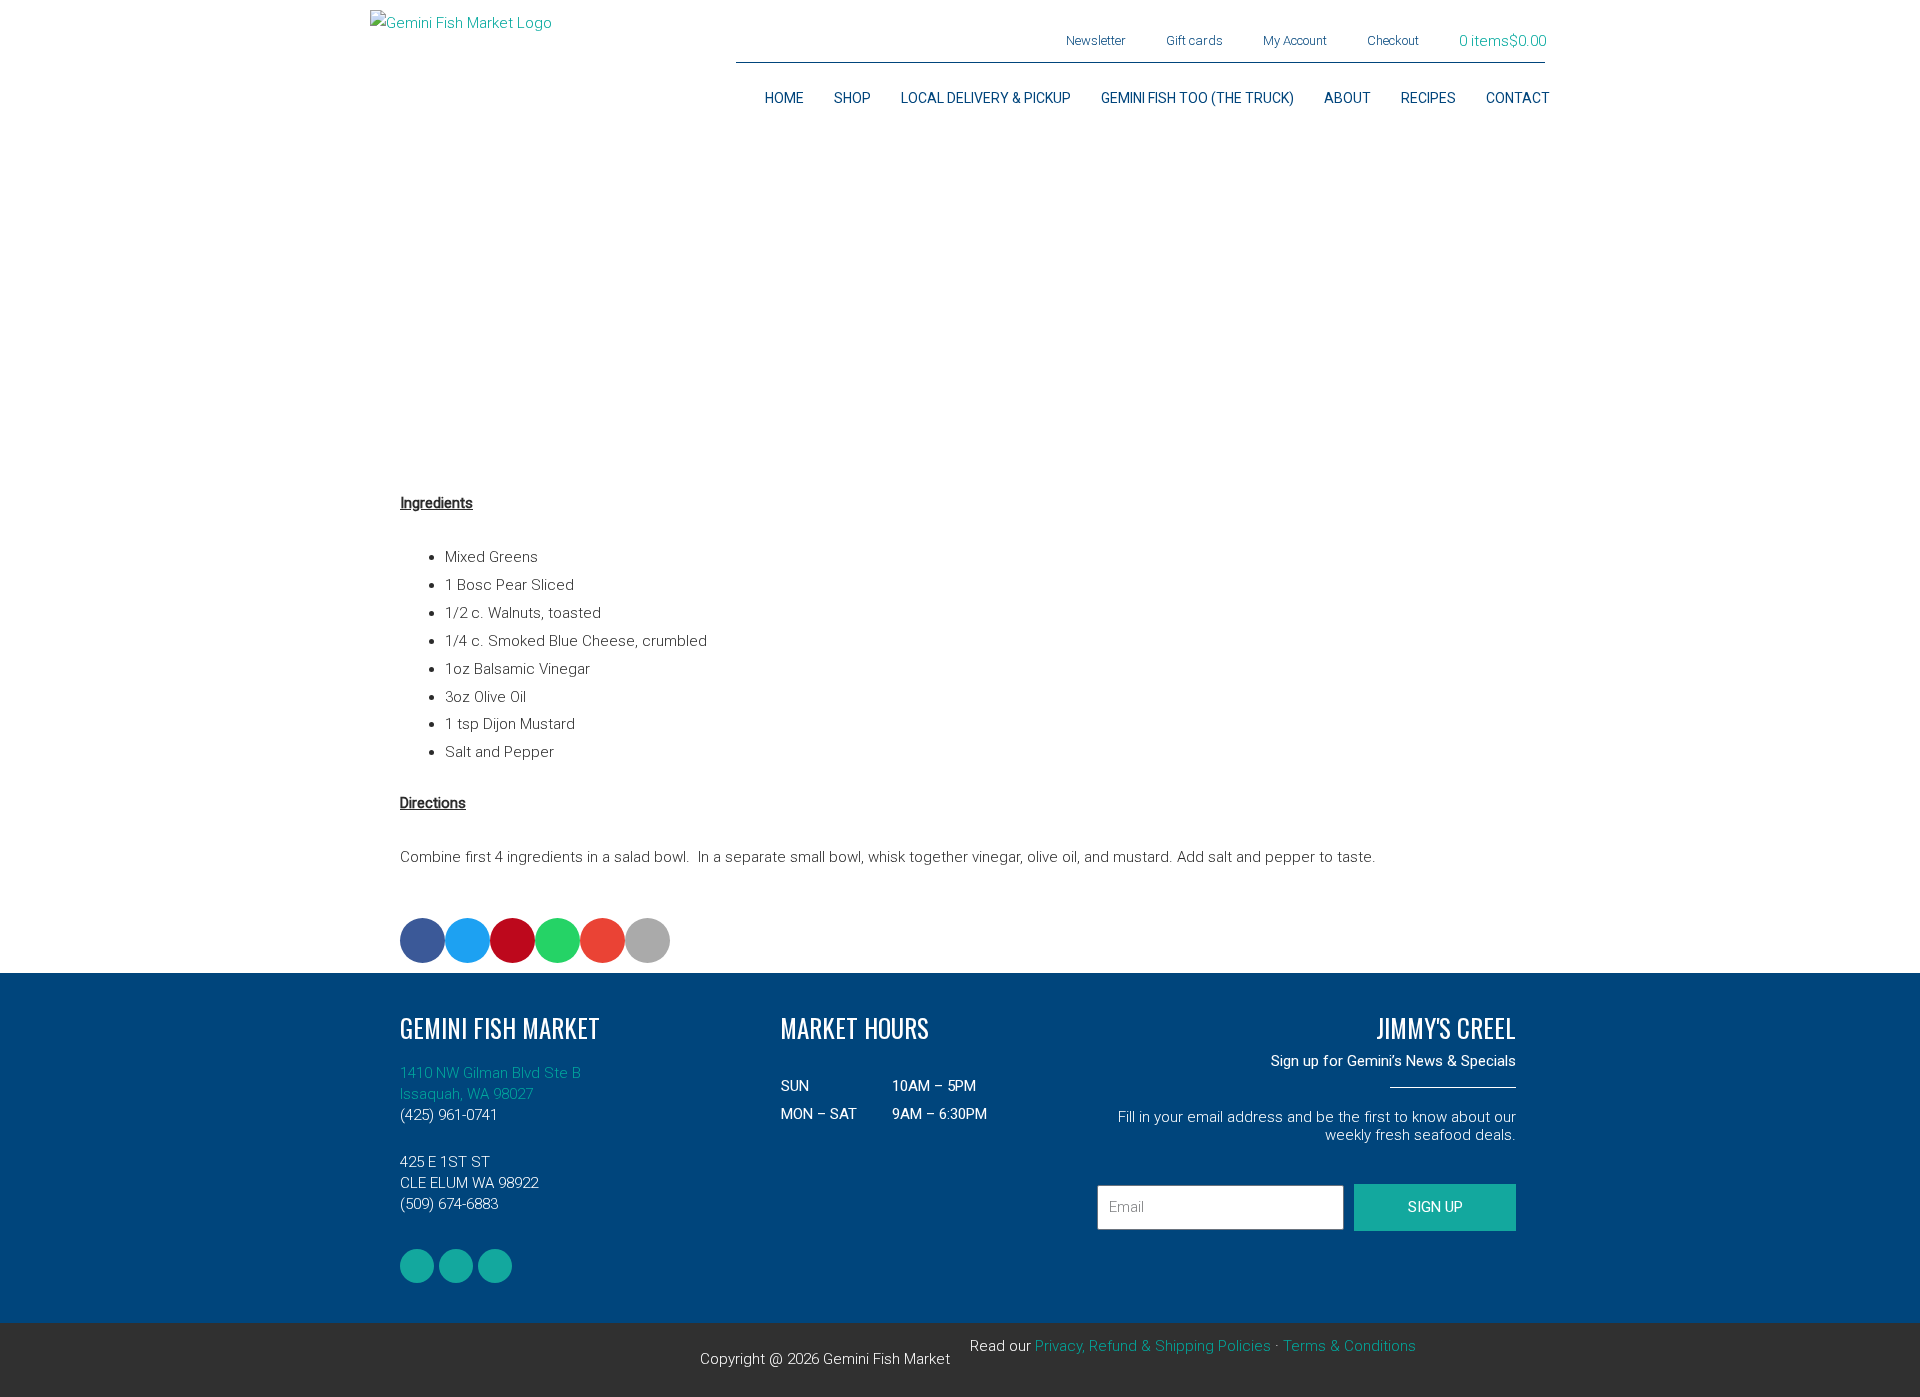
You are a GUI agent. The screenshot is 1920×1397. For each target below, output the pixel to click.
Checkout (1393, 40)
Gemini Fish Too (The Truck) (1197, 98)
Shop (852, 98)
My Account (1295, 40)
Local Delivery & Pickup (986, 98)
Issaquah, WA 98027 (466, 1094)
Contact (1518, 98)
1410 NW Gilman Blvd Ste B (490, 1073)
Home (784, 98)
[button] (422, 940)
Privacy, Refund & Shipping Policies (1153, 1346)
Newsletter (1096, 40)
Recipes (1428, 98)
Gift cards (1194, 40)
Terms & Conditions (1349, 1346)
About (1347, 98)
